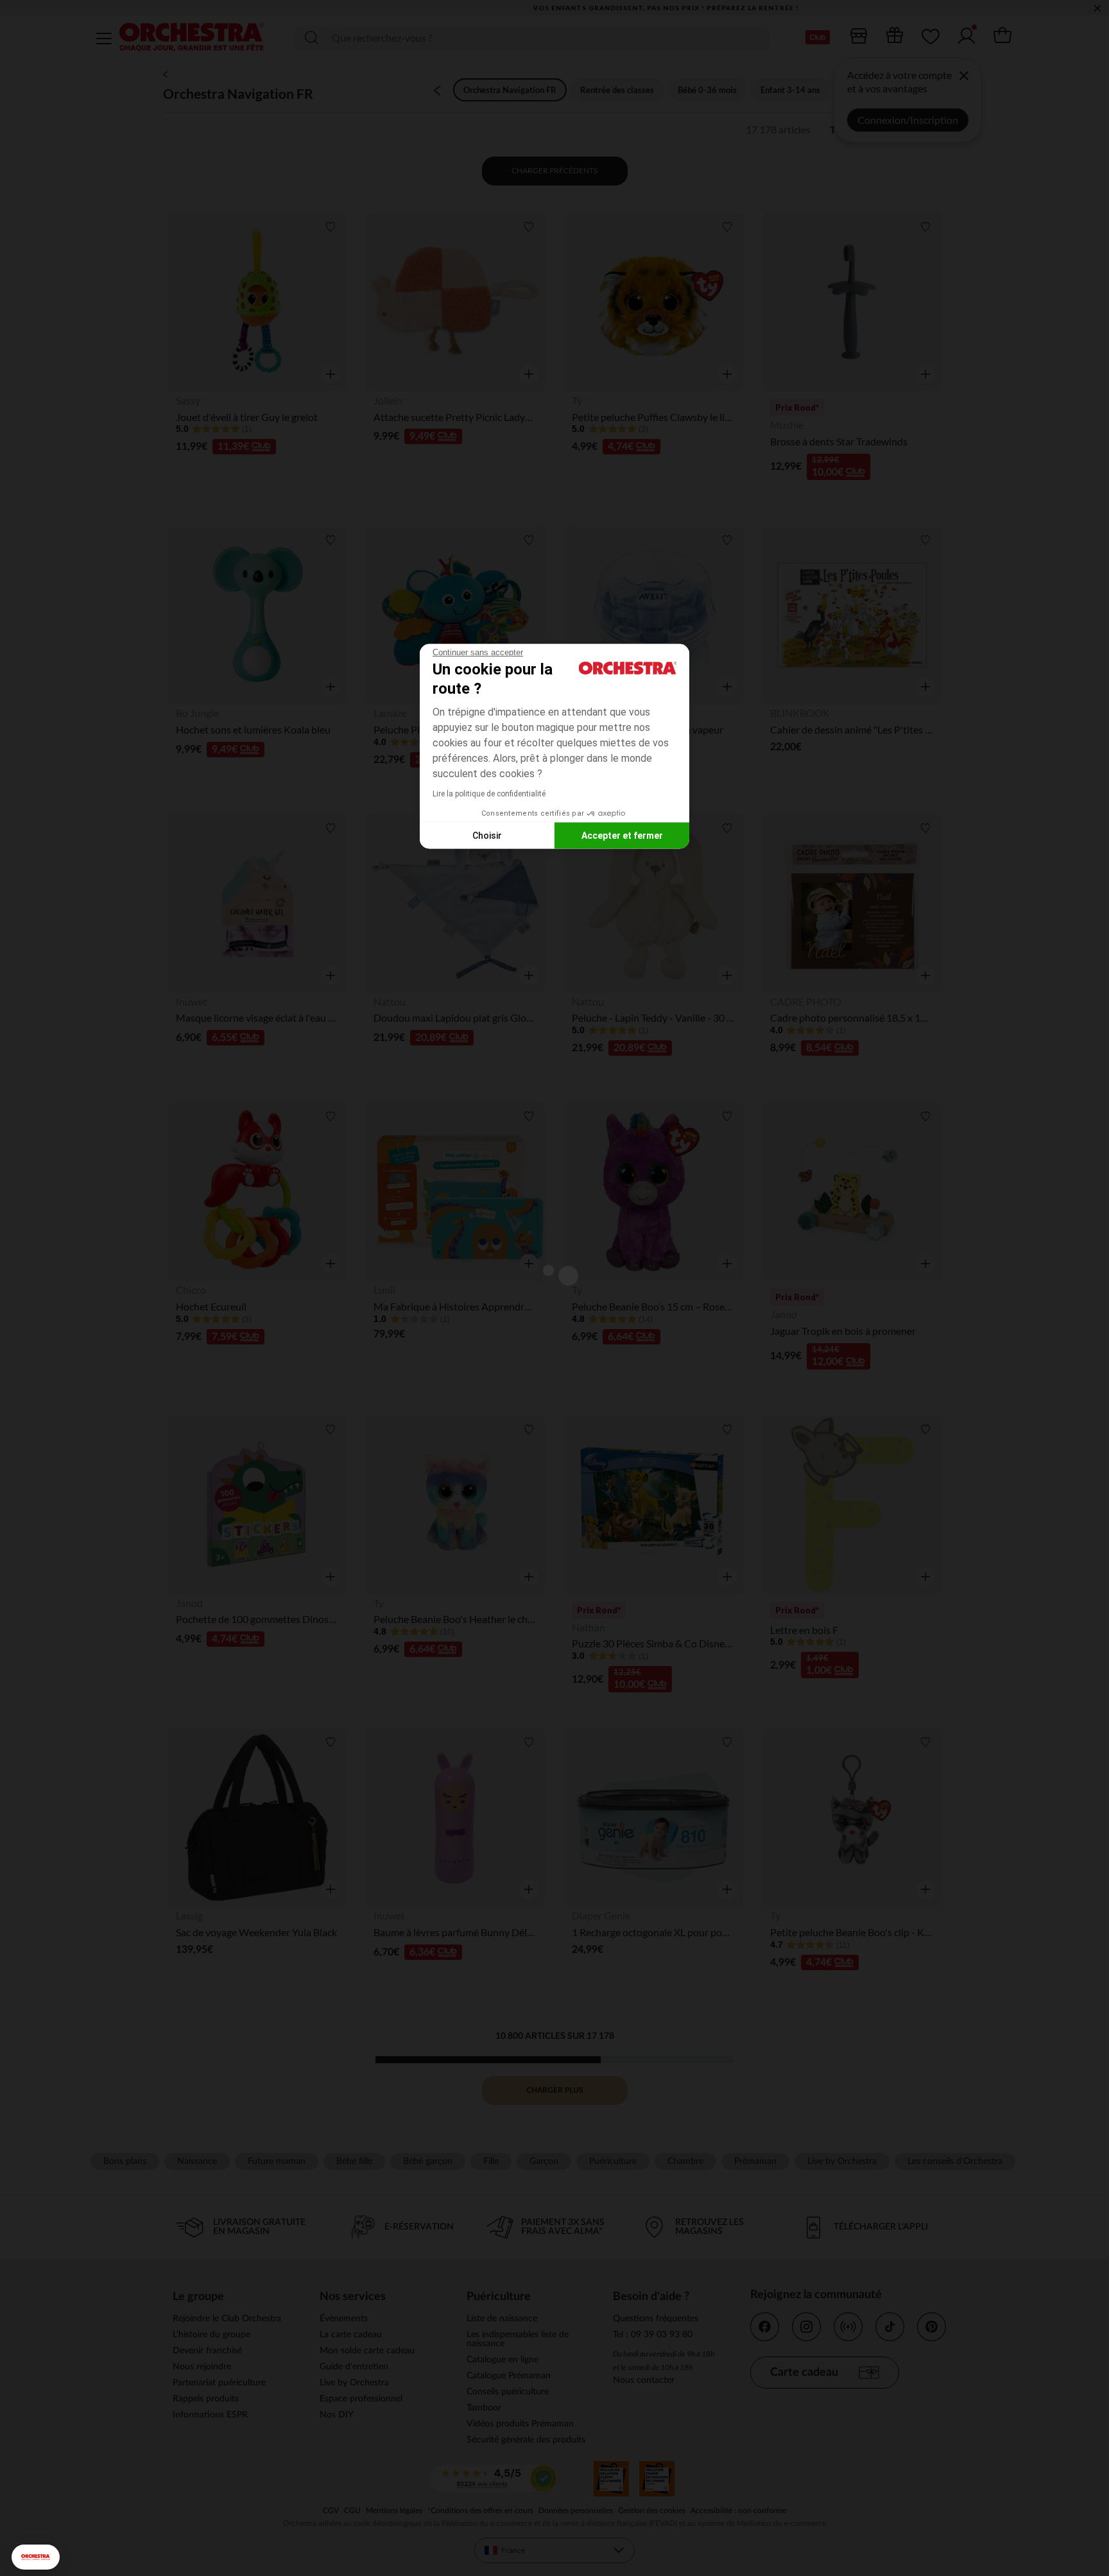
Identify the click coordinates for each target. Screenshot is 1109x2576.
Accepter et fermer (622, 835)
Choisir (487, 835)
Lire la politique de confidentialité (489, 794)
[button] (36, 2557)
